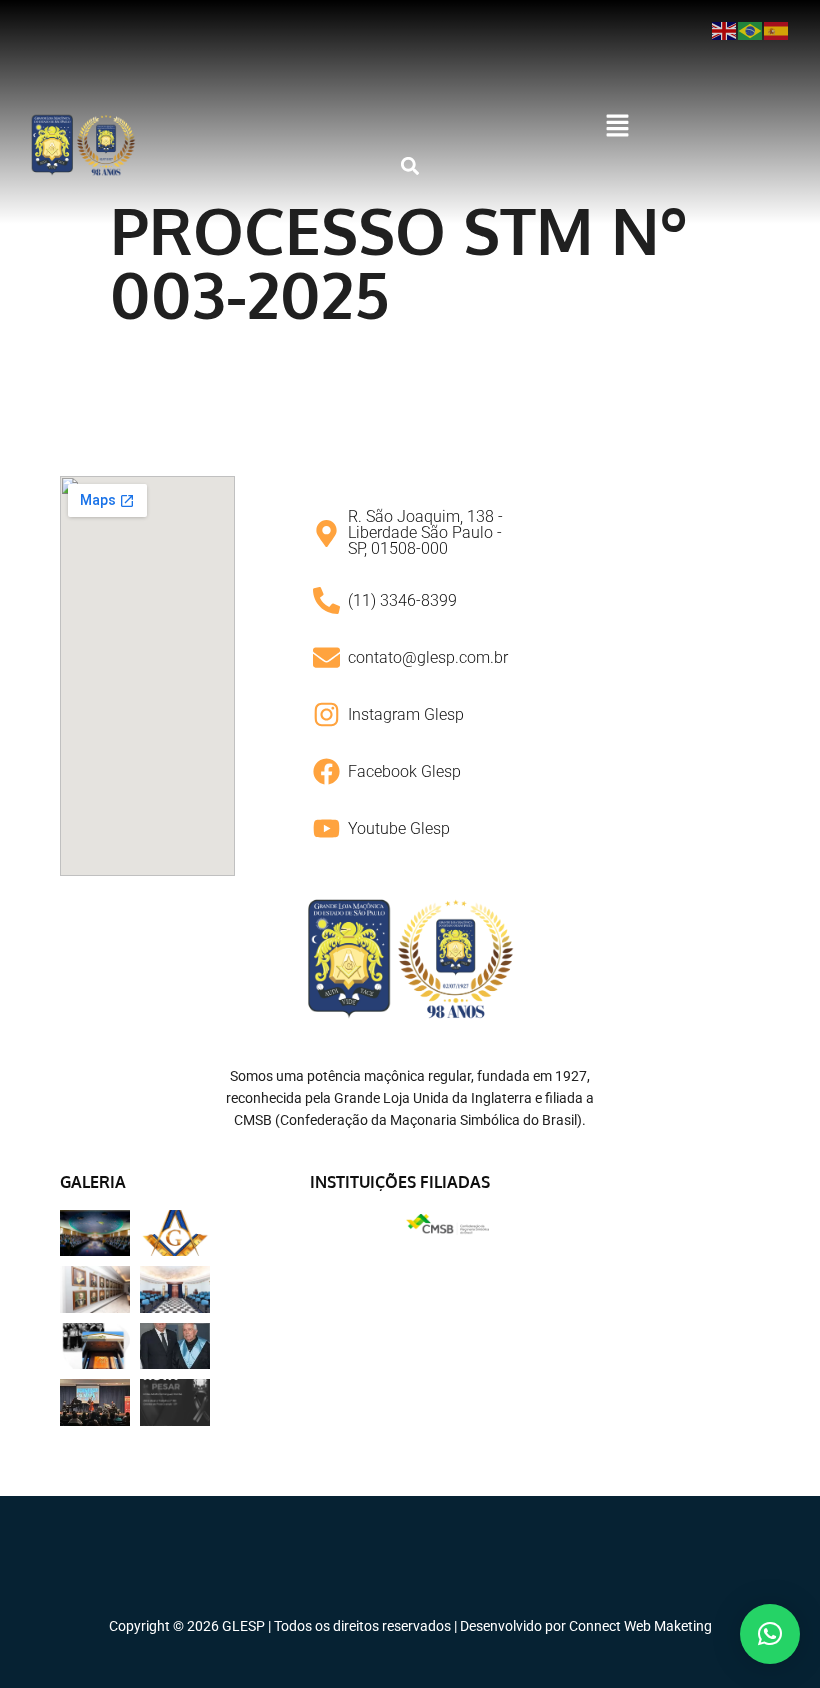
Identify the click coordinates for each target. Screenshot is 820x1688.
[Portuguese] (751, 29)
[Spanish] (777, 29)
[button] (618, 127)
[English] (725, 29)
